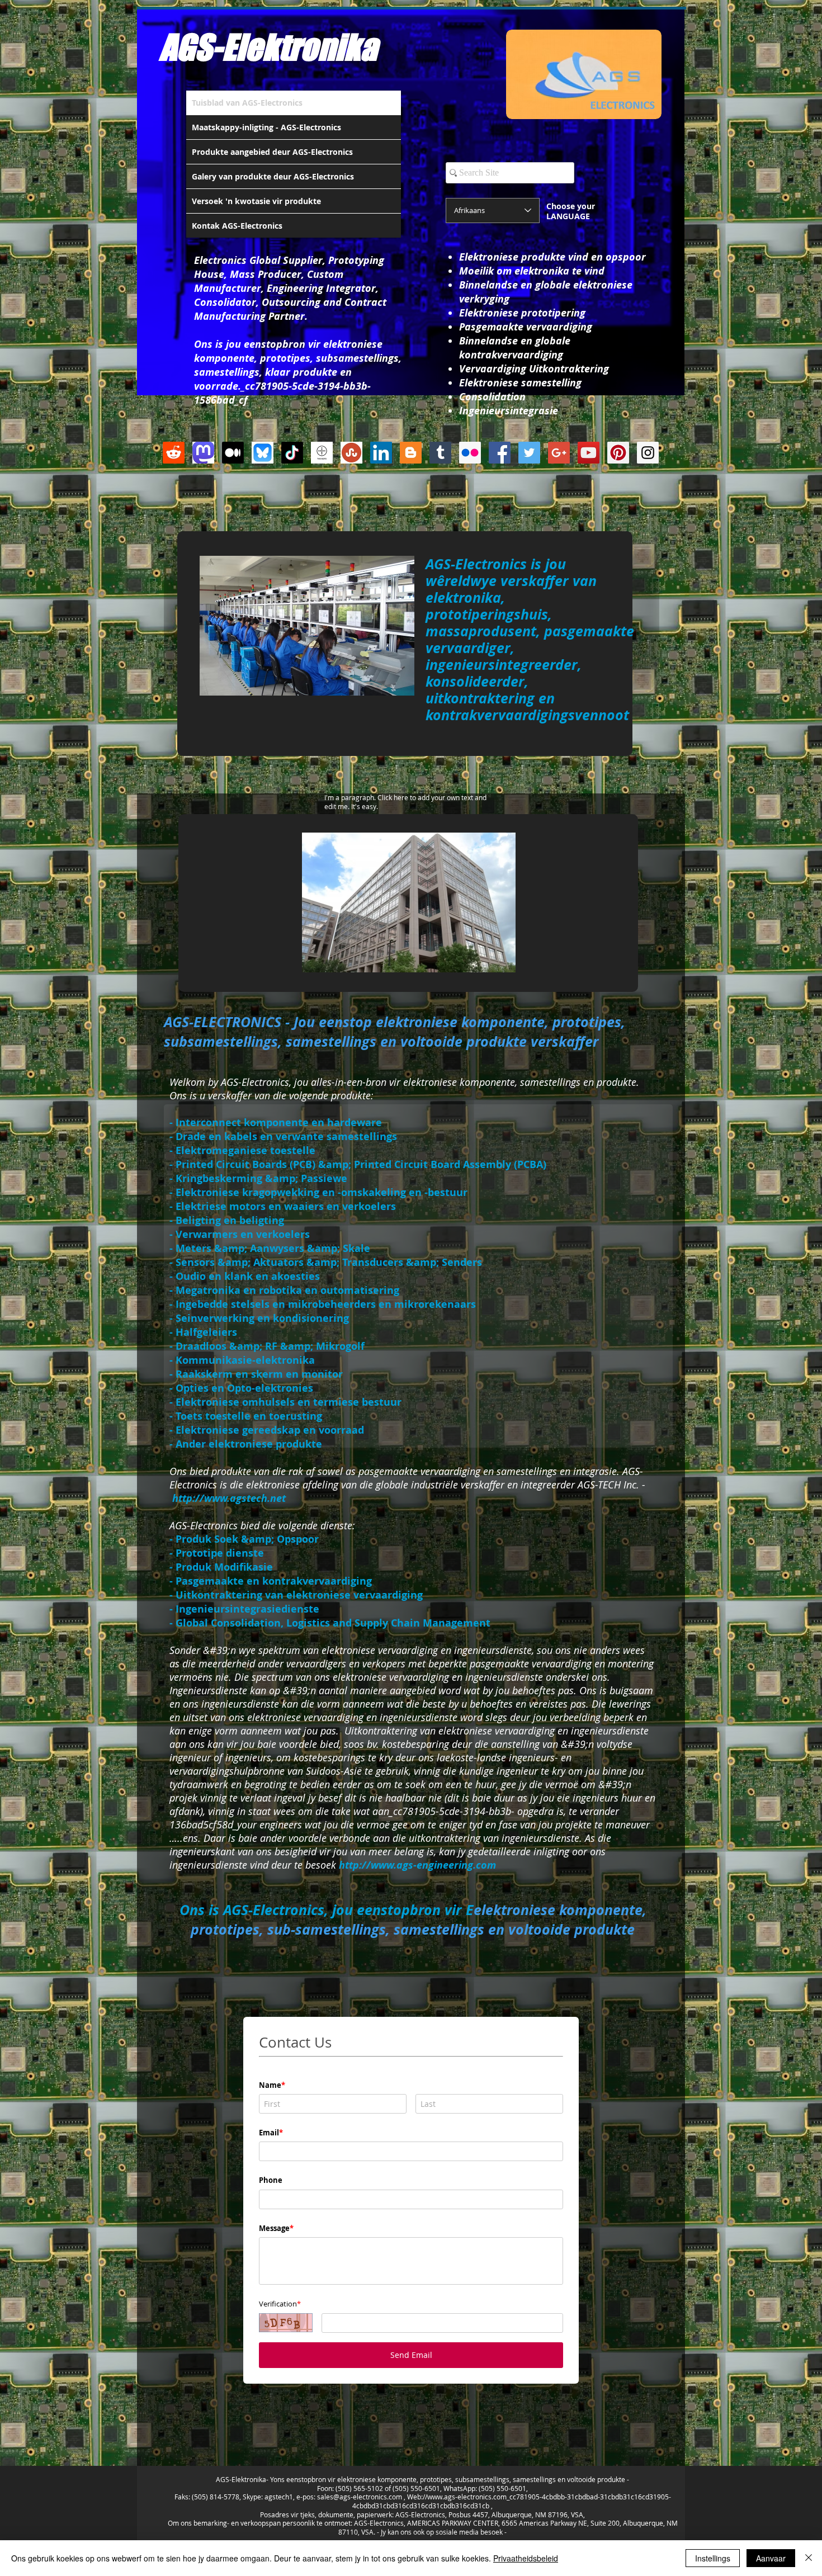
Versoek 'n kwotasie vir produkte (256, 201)
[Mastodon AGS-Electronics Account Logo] (203, 453)
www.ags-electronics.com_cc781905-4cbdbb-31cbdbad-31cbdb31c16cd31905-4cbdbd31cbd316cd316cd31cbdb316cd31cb (512, 2501)
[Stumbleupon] (351, 453)
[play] (492, 963)
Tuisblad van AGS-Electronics (247, 103)
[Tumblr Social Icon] (440, 453)
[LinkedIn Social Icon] (381, 453)
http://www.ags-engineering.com (417, 1865)
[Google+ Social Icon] (559, 453)
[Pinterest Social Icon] (618, 453)
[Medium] (233, 453)
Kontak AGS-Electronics (237, 226)
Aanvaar (771, 2558)
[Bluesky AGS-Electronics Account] (263, 453)
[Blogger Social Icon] (411, 453)
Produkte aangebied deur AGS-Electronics (272, 152)
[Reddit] (174, 453)
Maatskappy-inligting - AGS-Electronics (266, 127)
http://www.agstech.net (229, 1498)
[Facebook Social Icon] (500, 453)
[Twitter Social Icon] (529, 453)
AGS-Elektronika (268, 47)
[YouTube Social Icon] (589, 453)
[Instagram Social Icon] (648, 453)
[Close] (809, 2558)
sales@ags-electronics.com (360, 2497)
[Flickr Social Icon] (470, 453)
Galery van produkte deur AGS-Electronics (273, 176)
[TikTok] (292, 453)
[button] (409, 902)
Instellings (713, 2558)
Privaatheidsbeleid (526, 2558)
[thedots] (322, 453)
